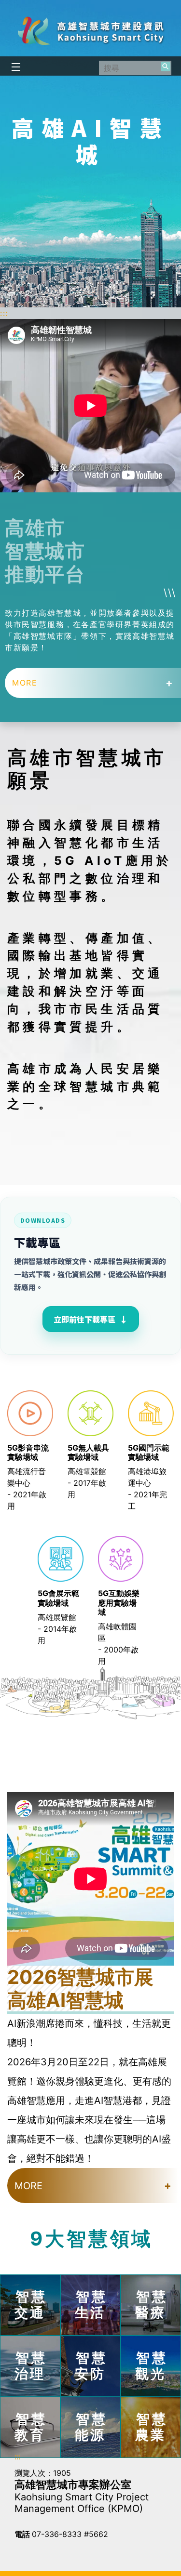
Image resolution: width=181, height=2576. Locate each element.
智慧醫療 (152, 2305)
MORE (25, 683)
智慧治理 (31, 2366)
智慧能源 (91, 2427)
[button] (166, 66)
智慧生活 (91, 2305)
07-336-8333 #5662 (70, 2534)
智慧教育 (31, 2427)
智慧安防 (91, 2366)
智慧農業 (152, 2427)
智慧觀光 (152, 2366)
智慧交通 (31, 2305)
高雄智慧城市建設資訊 (91, 31)
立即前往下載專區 (91, 1319)
